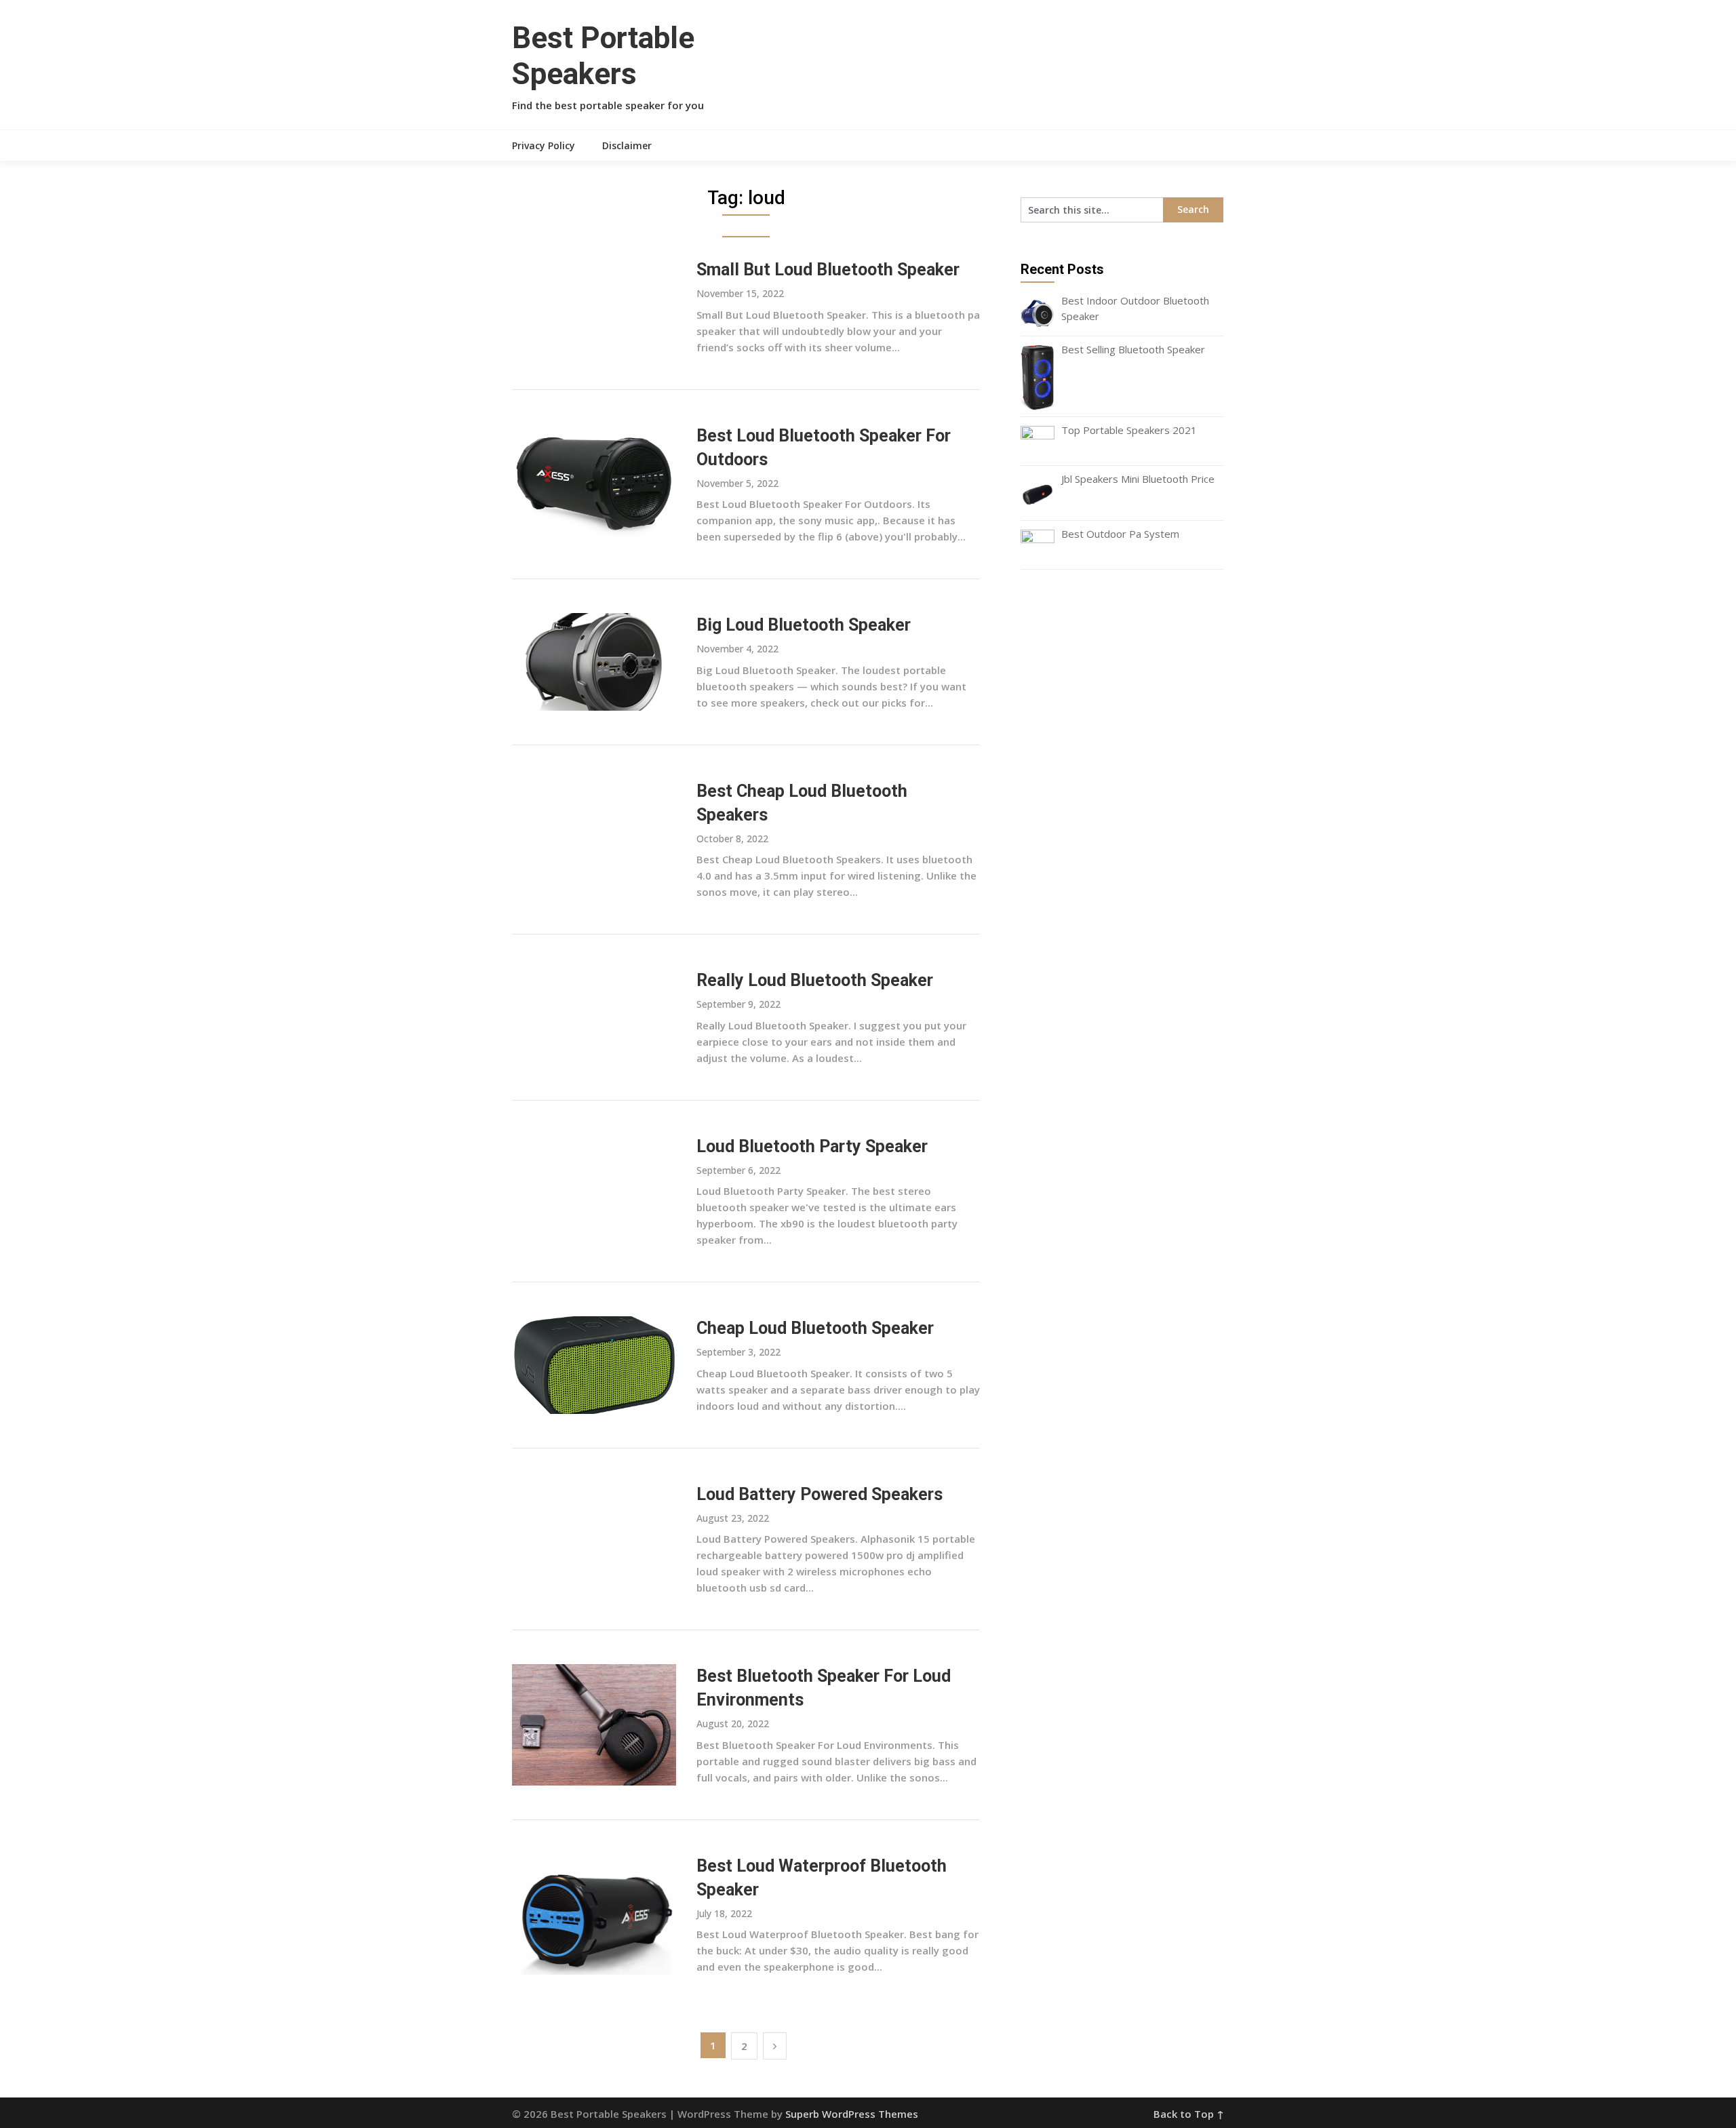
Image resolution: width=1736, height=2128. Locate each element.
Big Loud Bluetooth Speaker (804, 625)
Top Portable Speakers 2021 (1129, 430)
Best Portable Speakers (603, 56)
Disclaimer (627, 145)
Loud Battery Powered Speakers (820, 1494)
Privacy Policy (544, 145)
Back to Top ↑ (1189, 2114)
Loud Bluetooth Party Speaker (812, 1146)
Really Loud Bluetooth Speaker (815, 980)
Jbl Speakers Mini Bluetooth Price (1138, 479)
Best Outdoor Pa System (1120, 534)
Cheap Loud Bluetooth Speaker (815, 1328)
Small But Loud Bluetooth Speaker (828, 270)
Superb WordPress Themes (852, 2114)
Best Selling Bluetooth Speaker (1133, 349)
